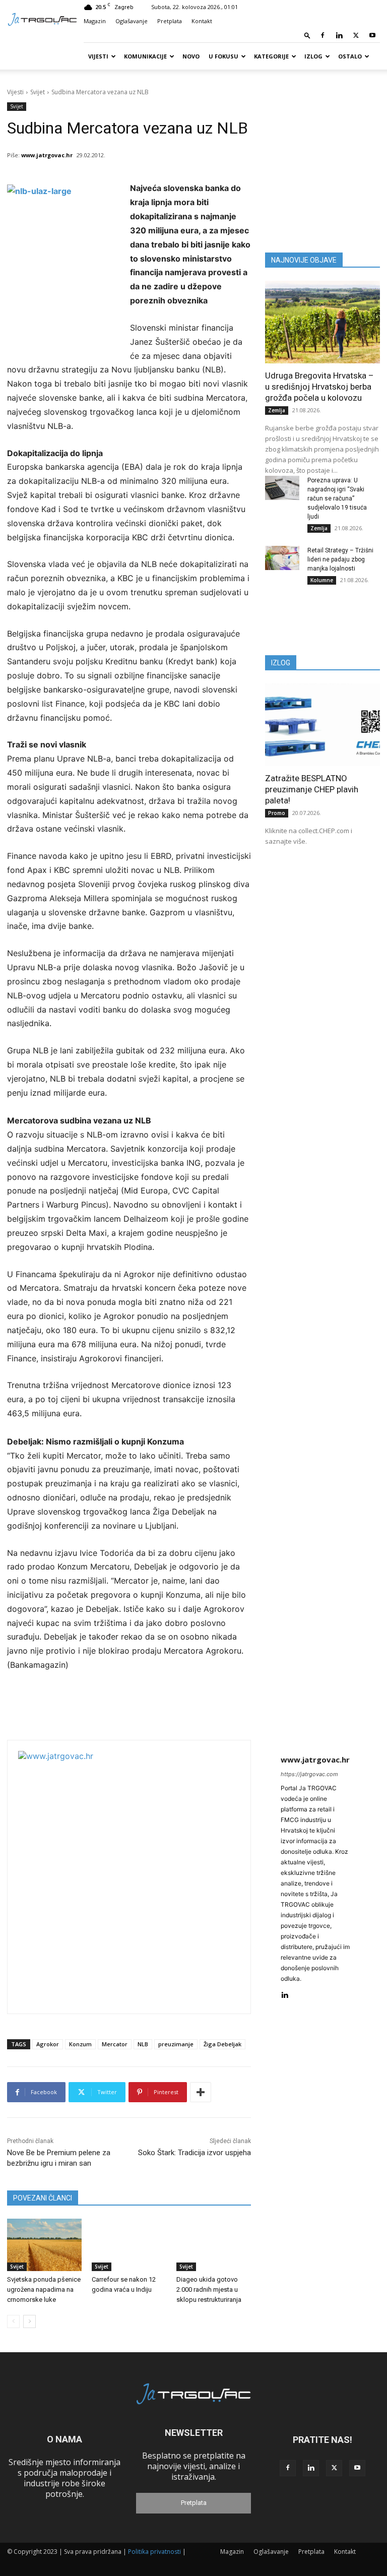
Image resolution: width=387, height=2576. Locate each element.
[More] (201, 2092)
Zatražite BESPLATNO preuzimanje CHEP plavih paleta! (312, 789)
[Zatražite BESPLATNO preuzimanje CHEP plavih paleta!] (322, 725)
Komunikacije (145, 56)
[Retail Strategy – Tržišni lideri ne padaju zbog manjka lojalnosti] (282, 558)
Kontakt (202, 21)
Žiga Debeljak (222, 2044)
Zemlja (277, 410)
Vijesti (98, 56)
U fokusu (223, 56)
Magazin (95, 21)
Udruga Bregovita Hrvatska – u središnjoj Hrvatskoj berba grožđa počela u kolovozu (319, 387)
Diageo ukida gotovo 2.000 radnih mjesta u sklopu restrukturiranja (209, 2289)
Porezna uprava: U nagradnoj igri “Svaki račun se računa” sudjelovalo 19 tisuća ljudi (337, 498)
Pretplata (170, 21)
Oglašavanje (132, 21)
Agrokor (48, 2044)
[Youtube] (372, 35)
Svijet (38, 92)
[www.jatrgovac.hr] (144, 1877)
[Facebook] (322, 35)
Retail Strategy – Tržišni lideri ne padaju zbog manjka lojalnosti (340, 559)
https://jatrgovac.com (309, 1774)
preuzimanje (176, 2044)
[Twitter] (356, 35)
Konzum (80, 2044)
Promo (277, 813)
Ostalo (350, 56)
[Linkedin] (339, 35)
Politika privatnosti (154, 2552)
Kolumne (322, 580)
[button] (307, 35)
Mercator (115, 2044)
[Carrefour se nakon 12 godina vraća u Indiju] (129, 2245)
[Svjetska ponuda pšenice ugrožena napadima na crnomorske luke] (44, 2245)
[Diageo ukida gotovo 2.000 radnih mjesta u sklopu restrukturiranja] (214, 2245)
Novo (191, 56)
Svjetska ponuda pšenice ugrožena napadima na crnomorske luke (44, 2289)
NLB (143, 2044)
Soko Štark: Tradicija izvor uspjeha (195, 2153)
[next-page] (29, 2321)
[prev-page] (13, 2321)
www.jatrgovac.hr (47, 155)
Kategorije (271, 56)
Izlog (313, 56)
